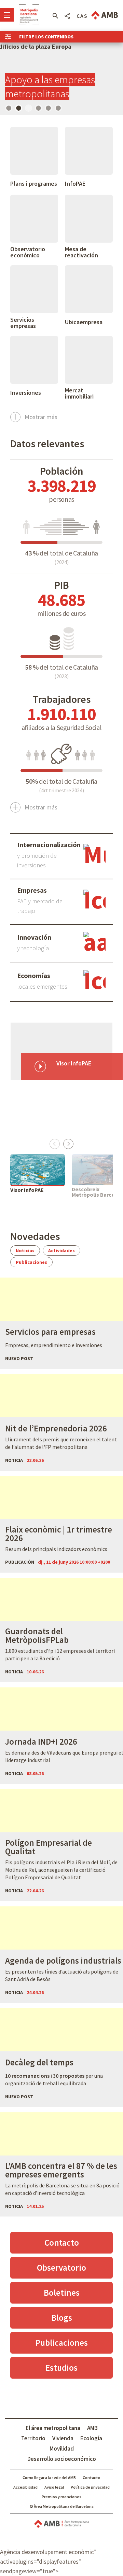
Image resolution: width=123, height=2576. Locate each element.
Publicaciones (31, 1262)
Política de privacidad (90, 2487)
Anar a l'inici (29, 15)
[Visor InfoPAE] (38, 1170)
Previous (55, 1143)
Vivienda (63, 2438)
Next (68, 1143)
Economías (34, 976)
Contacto (62, 2243)
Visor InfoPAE (27, 1190)
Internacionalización (49, 845)
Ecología (91, 2438)
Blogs (62, 2318)
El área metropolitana (53, 2428)
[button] (55, 16)
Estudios (61, 2368)
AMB (92, 2428)
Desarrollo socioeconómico (62, 2459)
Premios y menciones (61, 2497)
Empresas (32, 890)
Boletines (62, 2293)
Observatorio (61, 2268)
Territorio (33, 2438)
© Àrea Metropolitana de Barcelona (62, 2506)
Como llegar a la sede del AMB (49, 2477)
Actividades (61, 1250)
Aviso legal (54, 2487)
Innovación (34, 937)
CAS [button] (82, 16)
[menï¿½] (7, 15)
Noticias (25, 1250)
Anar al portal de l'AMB (105, 15)
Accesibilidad (25, 2487)
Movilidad (62, 2449)
